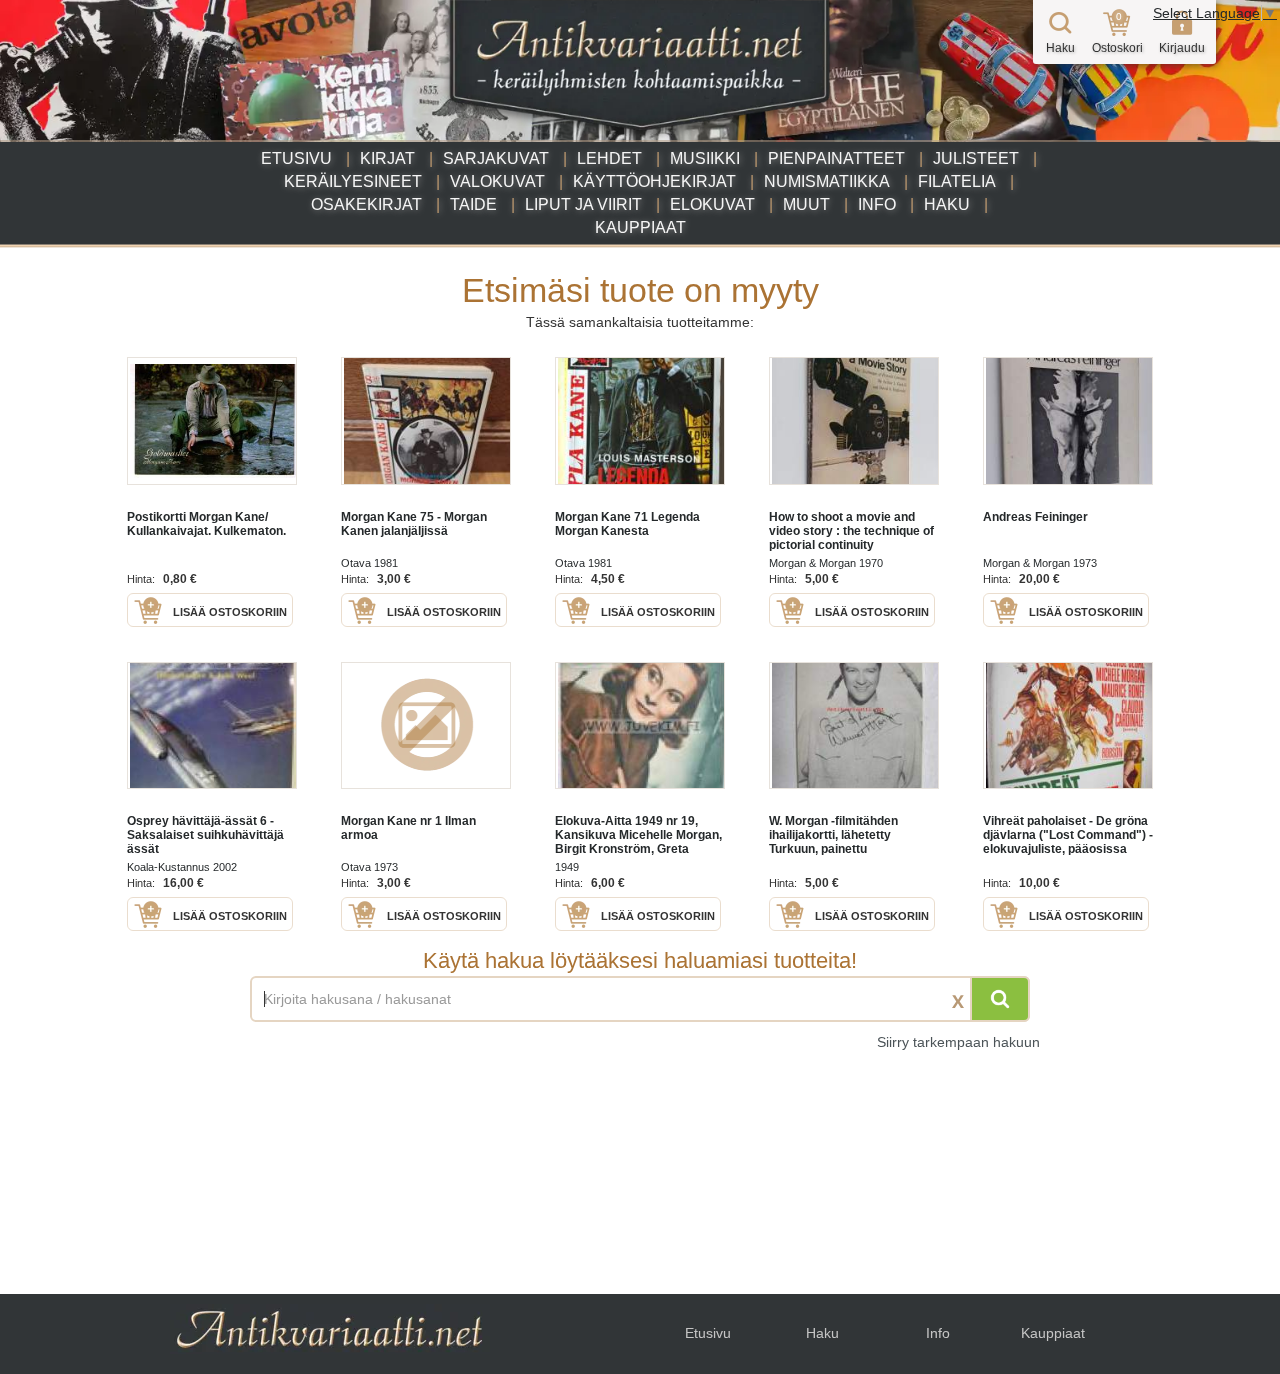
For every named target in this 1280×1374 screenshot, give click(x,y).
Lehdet (609, 158)
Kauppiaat (640, 227)
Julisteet (976, 158)
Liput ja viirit (583, 204)
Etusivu (296, 158)
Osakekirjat (366, 204)
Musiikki (705, 158)
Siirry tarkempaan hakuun (958, 1042)
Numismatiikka (827, 181)
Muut (806, 204)
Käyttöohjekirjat (654, 181)
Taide (473, 204)
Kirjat (387, 158)
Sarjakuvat (496, 158)
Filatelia (957, 181)
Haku (947, 204)
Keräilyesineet (353, 181)
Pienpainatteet (836, 158)
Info (877, 204)
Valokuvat (497, 181)
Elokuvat (712, 204)
